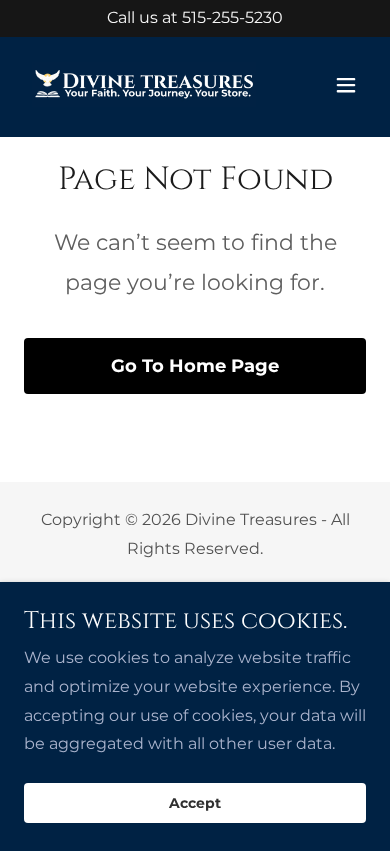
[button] (346, 85)
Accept (195, 803)
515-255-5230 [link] (232, 17)
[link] (143, 85)
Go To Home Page (195, 366)
